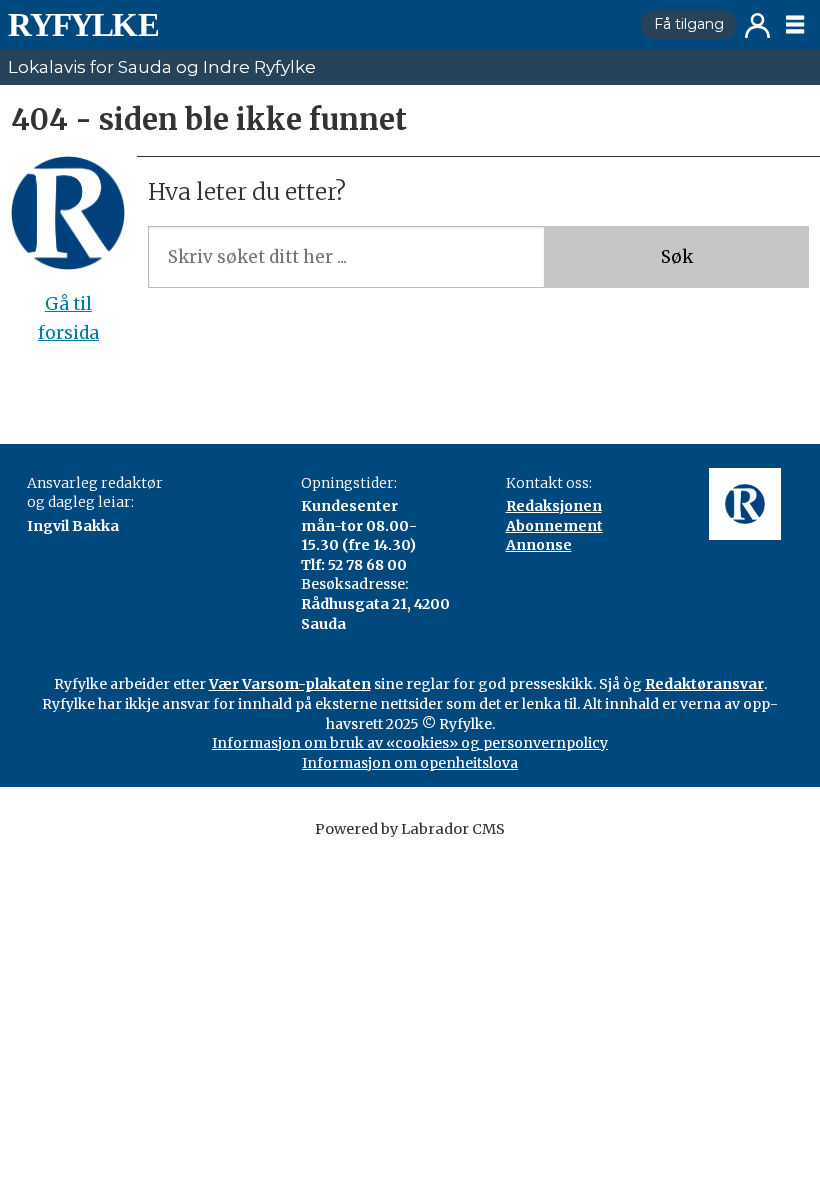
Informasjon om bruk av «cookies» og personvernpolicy (410, 743)
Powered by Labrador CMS (410, 829)
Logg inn (757, 25)
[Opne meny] (795, 25)
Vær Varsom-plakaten (290, 684)
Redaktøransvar (704, 684)
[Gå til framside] (316, 25)
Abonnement (554, 526)
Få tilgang (689, 24)
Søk (677, 257)
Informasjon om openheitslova (410, 763)
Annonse (539, 545)
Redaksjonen (554, 506)
